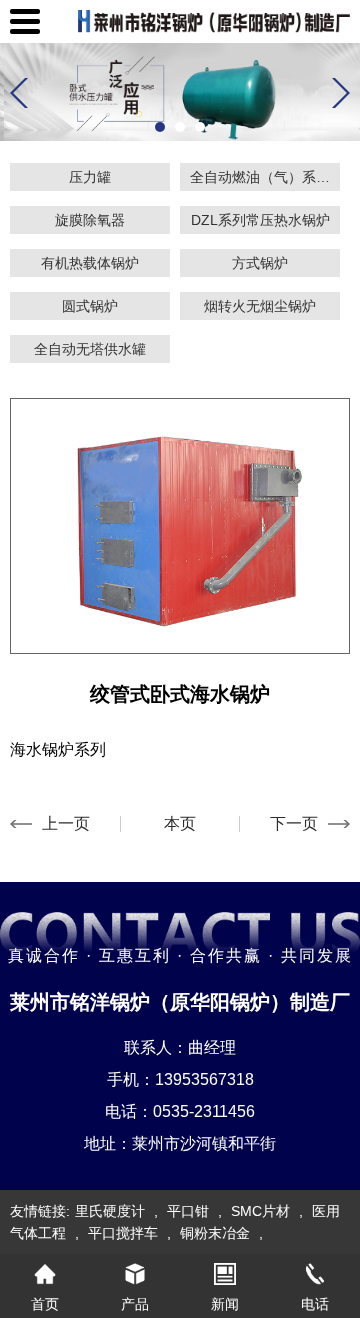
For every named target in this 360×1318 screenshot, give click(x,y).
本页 (180, 824)
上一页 (66, 824)
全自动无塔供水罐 (90, 349)
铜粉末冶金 (215, 1233)
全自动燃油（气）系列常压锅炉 (265, 177)
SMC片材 (260, 1211)
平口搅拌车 (123, 1233)
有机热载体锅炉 (90, 263)
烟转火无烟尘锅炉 (260, 306)
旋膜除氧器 (90, 220)
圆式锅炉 (90, 306)
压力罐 (90, 177)
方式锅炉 (260, 263)
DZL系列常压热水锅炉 (260, 220)
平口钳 (188, 1211)
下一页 (294, 824)
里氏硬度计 (110, 1211)
